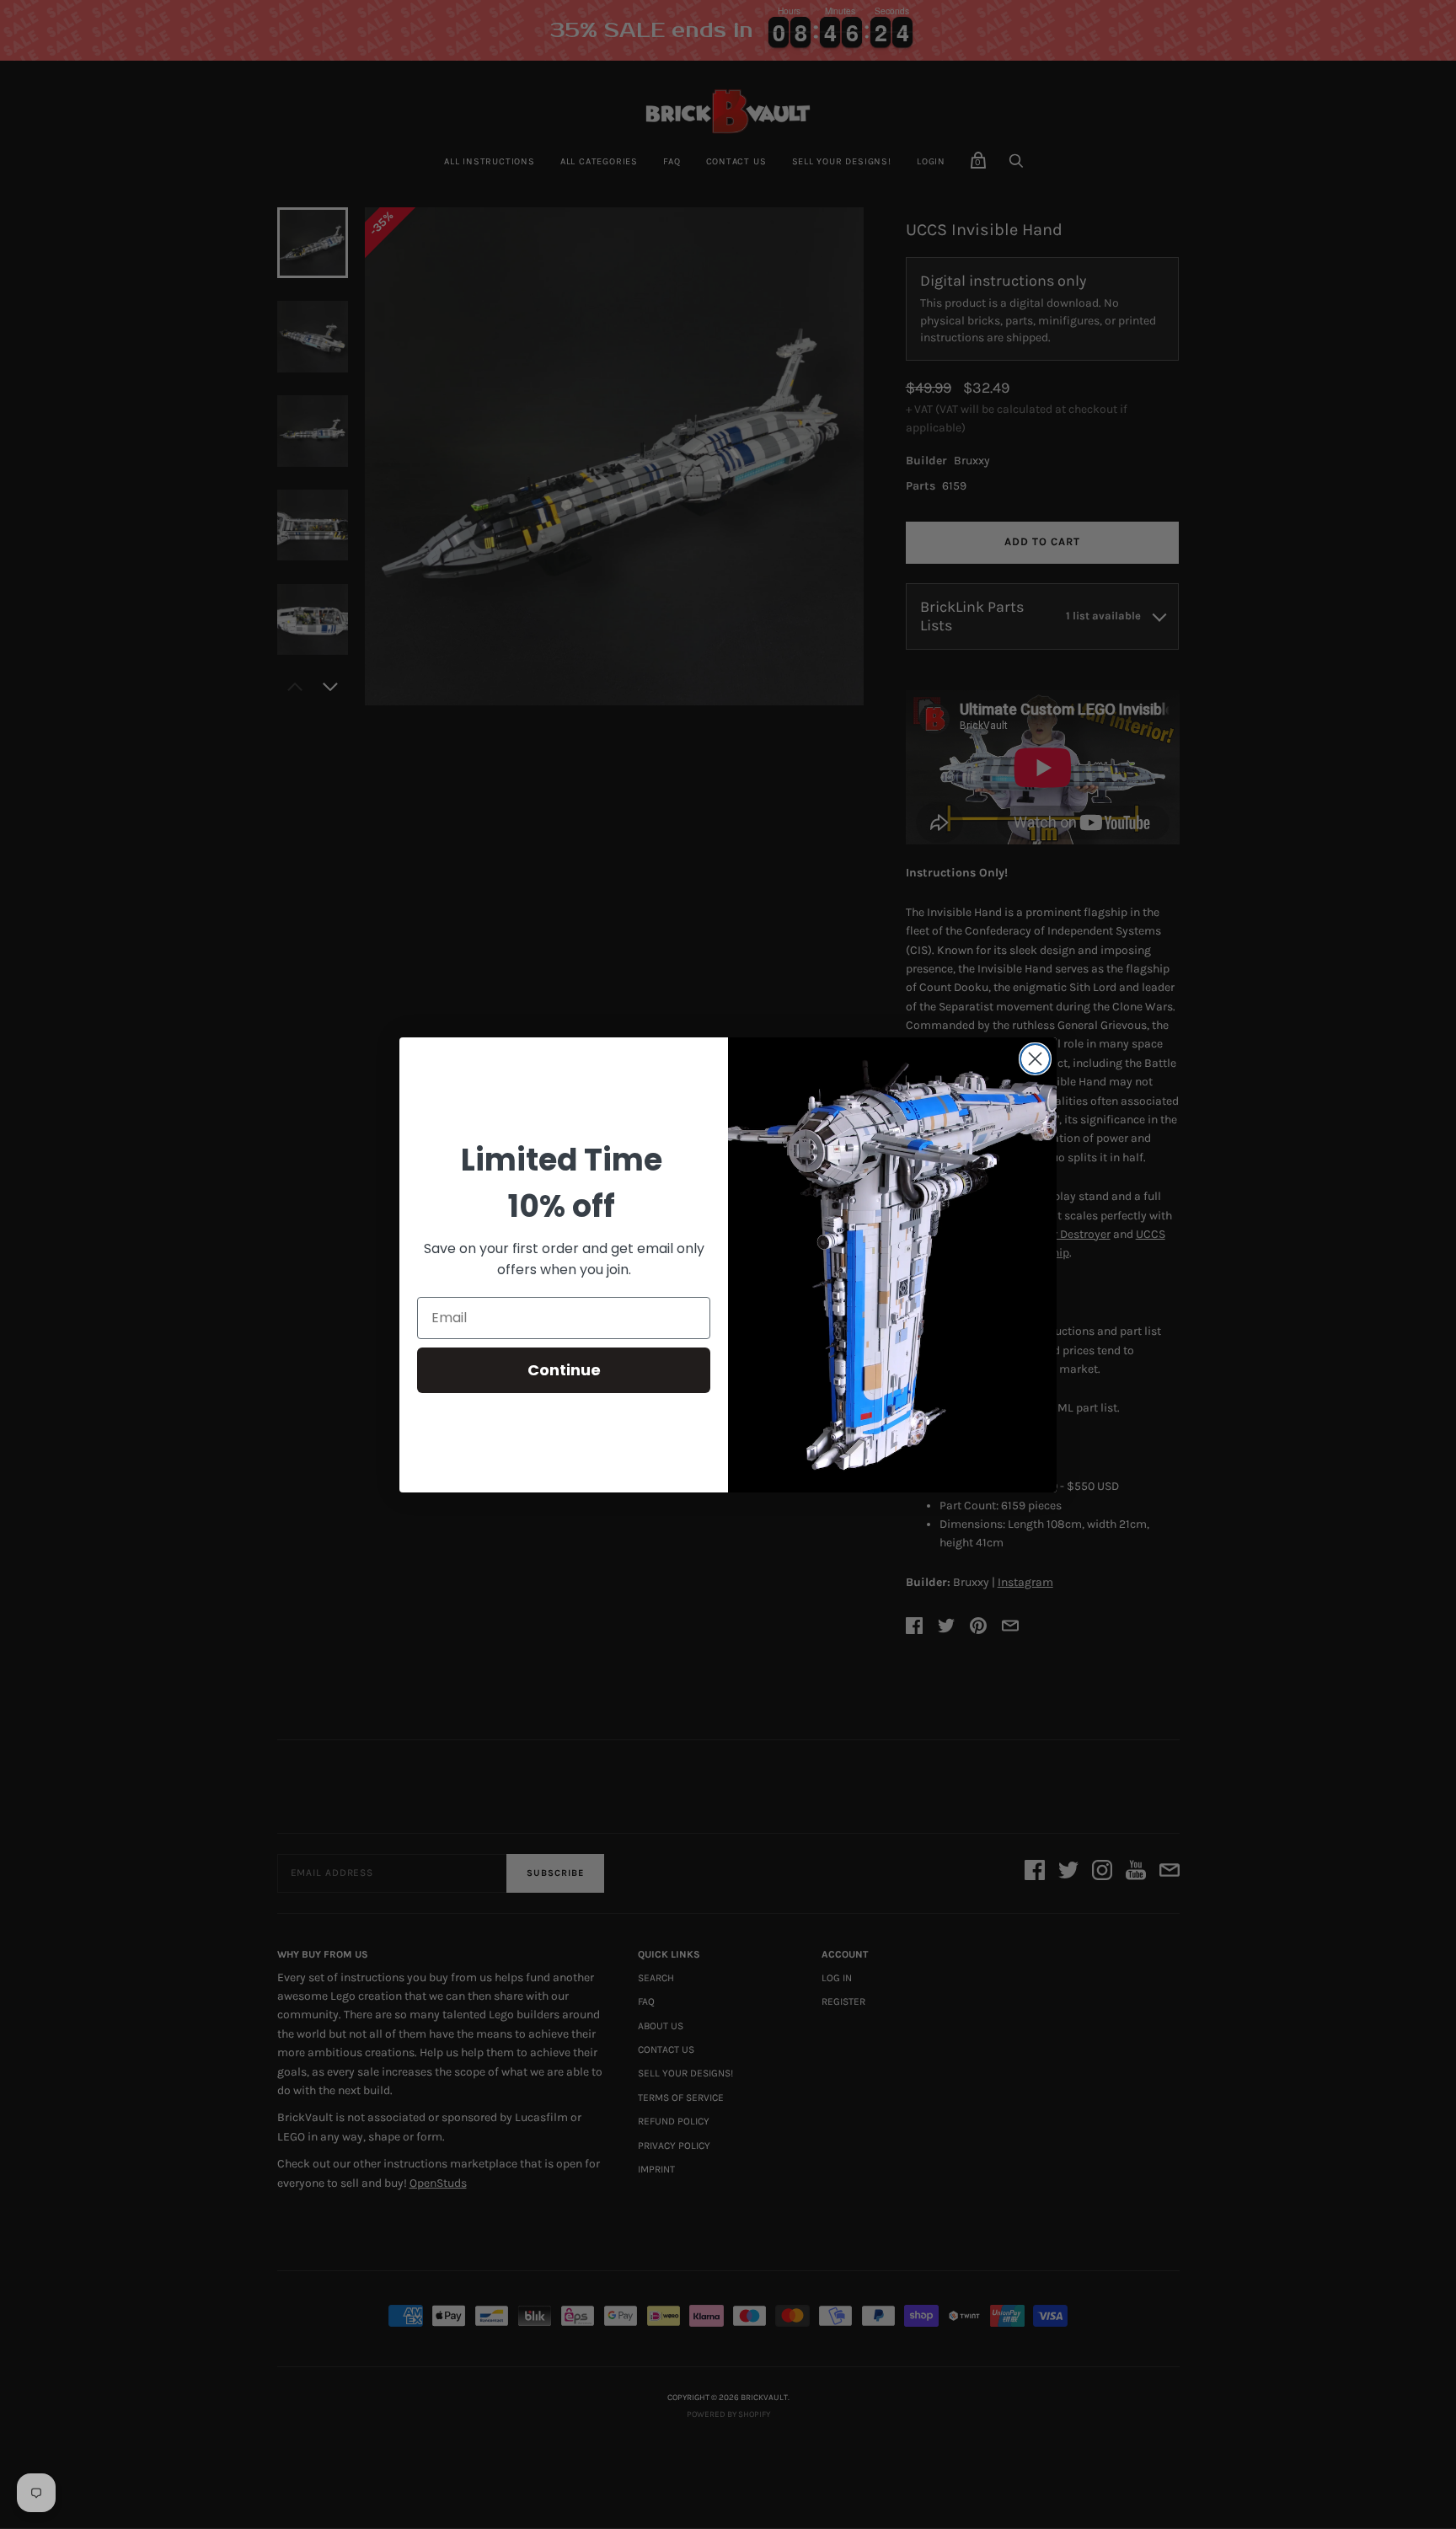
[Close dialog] (1035, 1059)
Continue (564, 1370)
